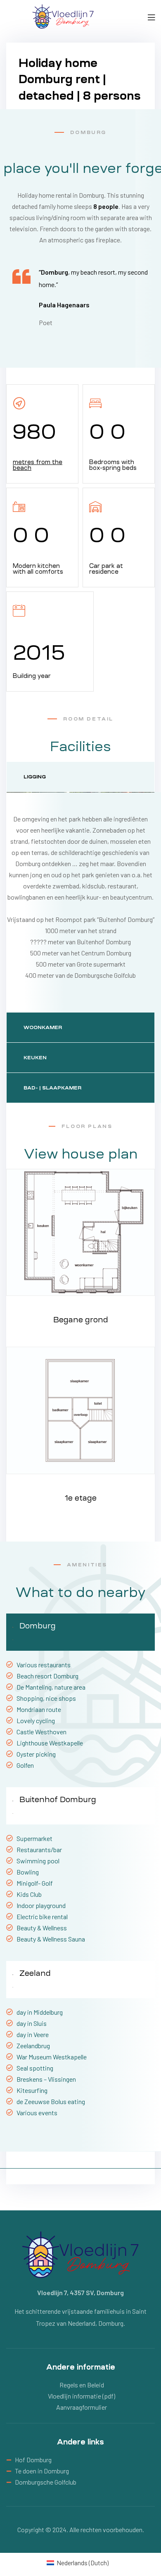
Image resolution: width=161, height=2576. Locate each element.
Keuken (35, 1058)
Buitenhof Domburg (58, 1799)
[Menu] (151, 16)
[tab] (80, 777)
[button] (80, 1632)
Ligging (35, 777)
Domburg (38, 1626)
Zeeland (35, 1973)
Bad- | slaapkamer (52, 1088)
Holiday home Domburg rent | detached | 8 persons (80, 79)
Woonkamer (43, 1027)
